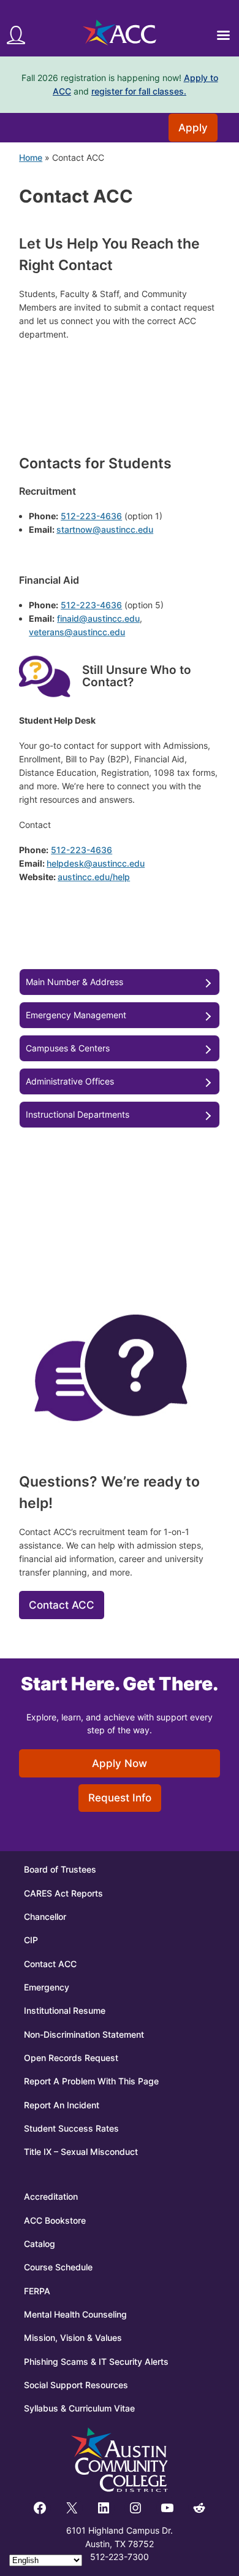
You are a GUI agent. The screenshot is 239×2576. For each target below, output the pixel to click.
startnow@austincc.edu (105, 529)
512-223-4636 (91, 516)
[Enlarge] (55, 667)
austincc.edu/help (94, 877)
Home (31, 157)
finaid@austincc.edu (98, 618)
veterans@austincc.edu (77, 632)
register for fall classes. (139, 91)
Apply (193, 128)
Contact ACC (62, 1605)
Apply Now (120, 1763)
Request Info (120, 1798)
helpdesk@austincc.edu (96, 863)
